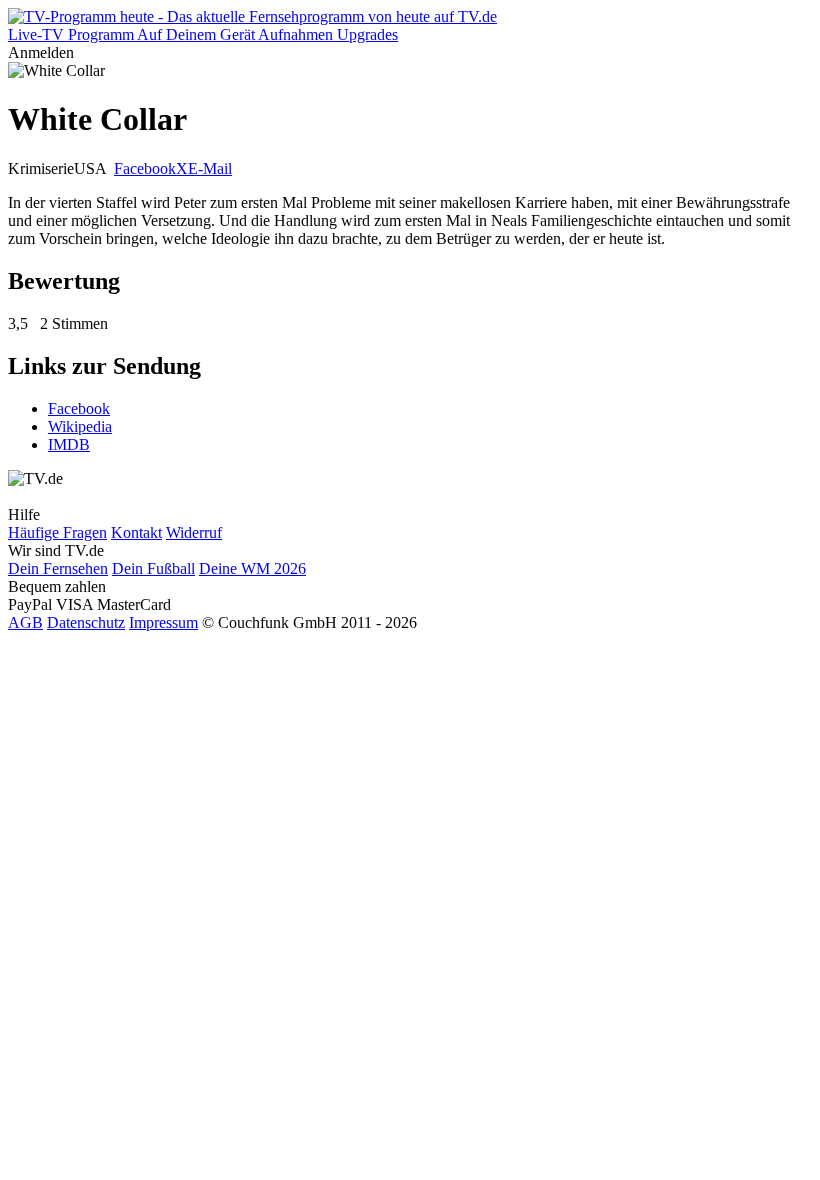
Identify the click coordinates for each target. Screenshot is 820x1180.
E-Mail (210, 168)
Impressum (163, 622)
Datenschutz (86, 622)
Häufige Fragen (57, 532)
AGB (25, 622)
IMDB (69, 444)
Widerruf (194, 532)
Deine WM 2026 (252, 568)
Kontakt (136, 532)
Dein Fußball (153, 568)
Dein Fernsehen (58, 568)
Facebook (145, 168)
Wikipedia (80, 426)
